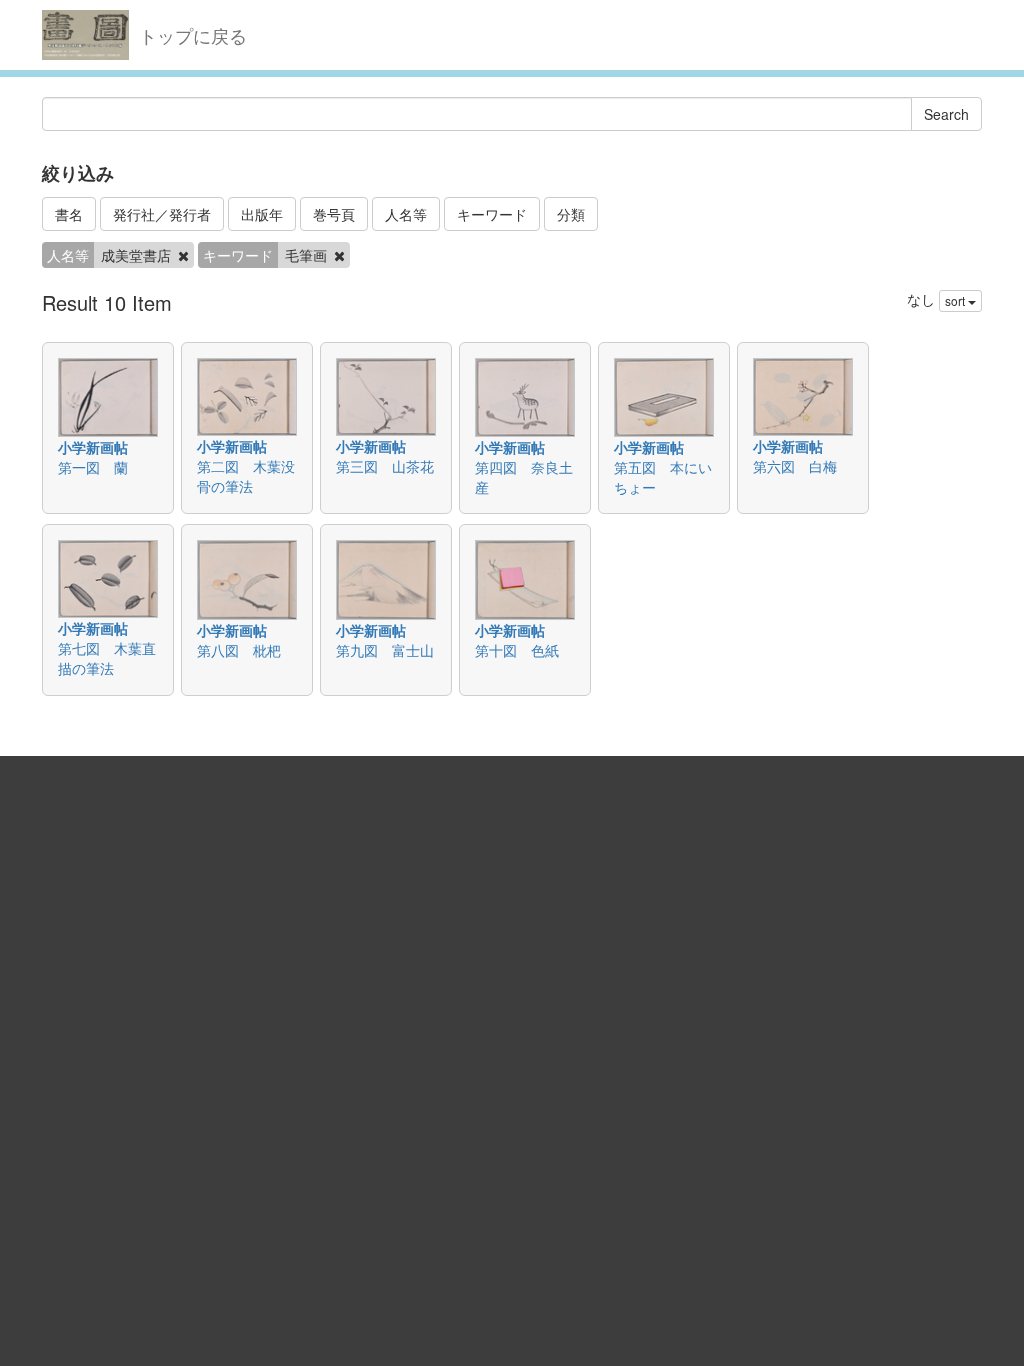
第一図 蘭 (93, 467)
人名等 (406, 214)
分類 (571, 214)
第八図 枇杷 (239, 650)
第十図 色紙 (517, 650)
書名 (69, 214)
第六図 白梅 (795, 466)
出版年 (262, 214)
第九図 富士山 (385, 650)
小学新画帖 (93, 447)
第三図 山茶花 (385, 466)
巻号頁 (334, 214)
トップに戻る (193, 35)
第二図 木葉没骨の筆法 (246, 476)
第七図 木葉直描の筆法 (107, 658)
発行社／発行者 (162, 214)
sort (956, 300)
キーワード (492, 214)
